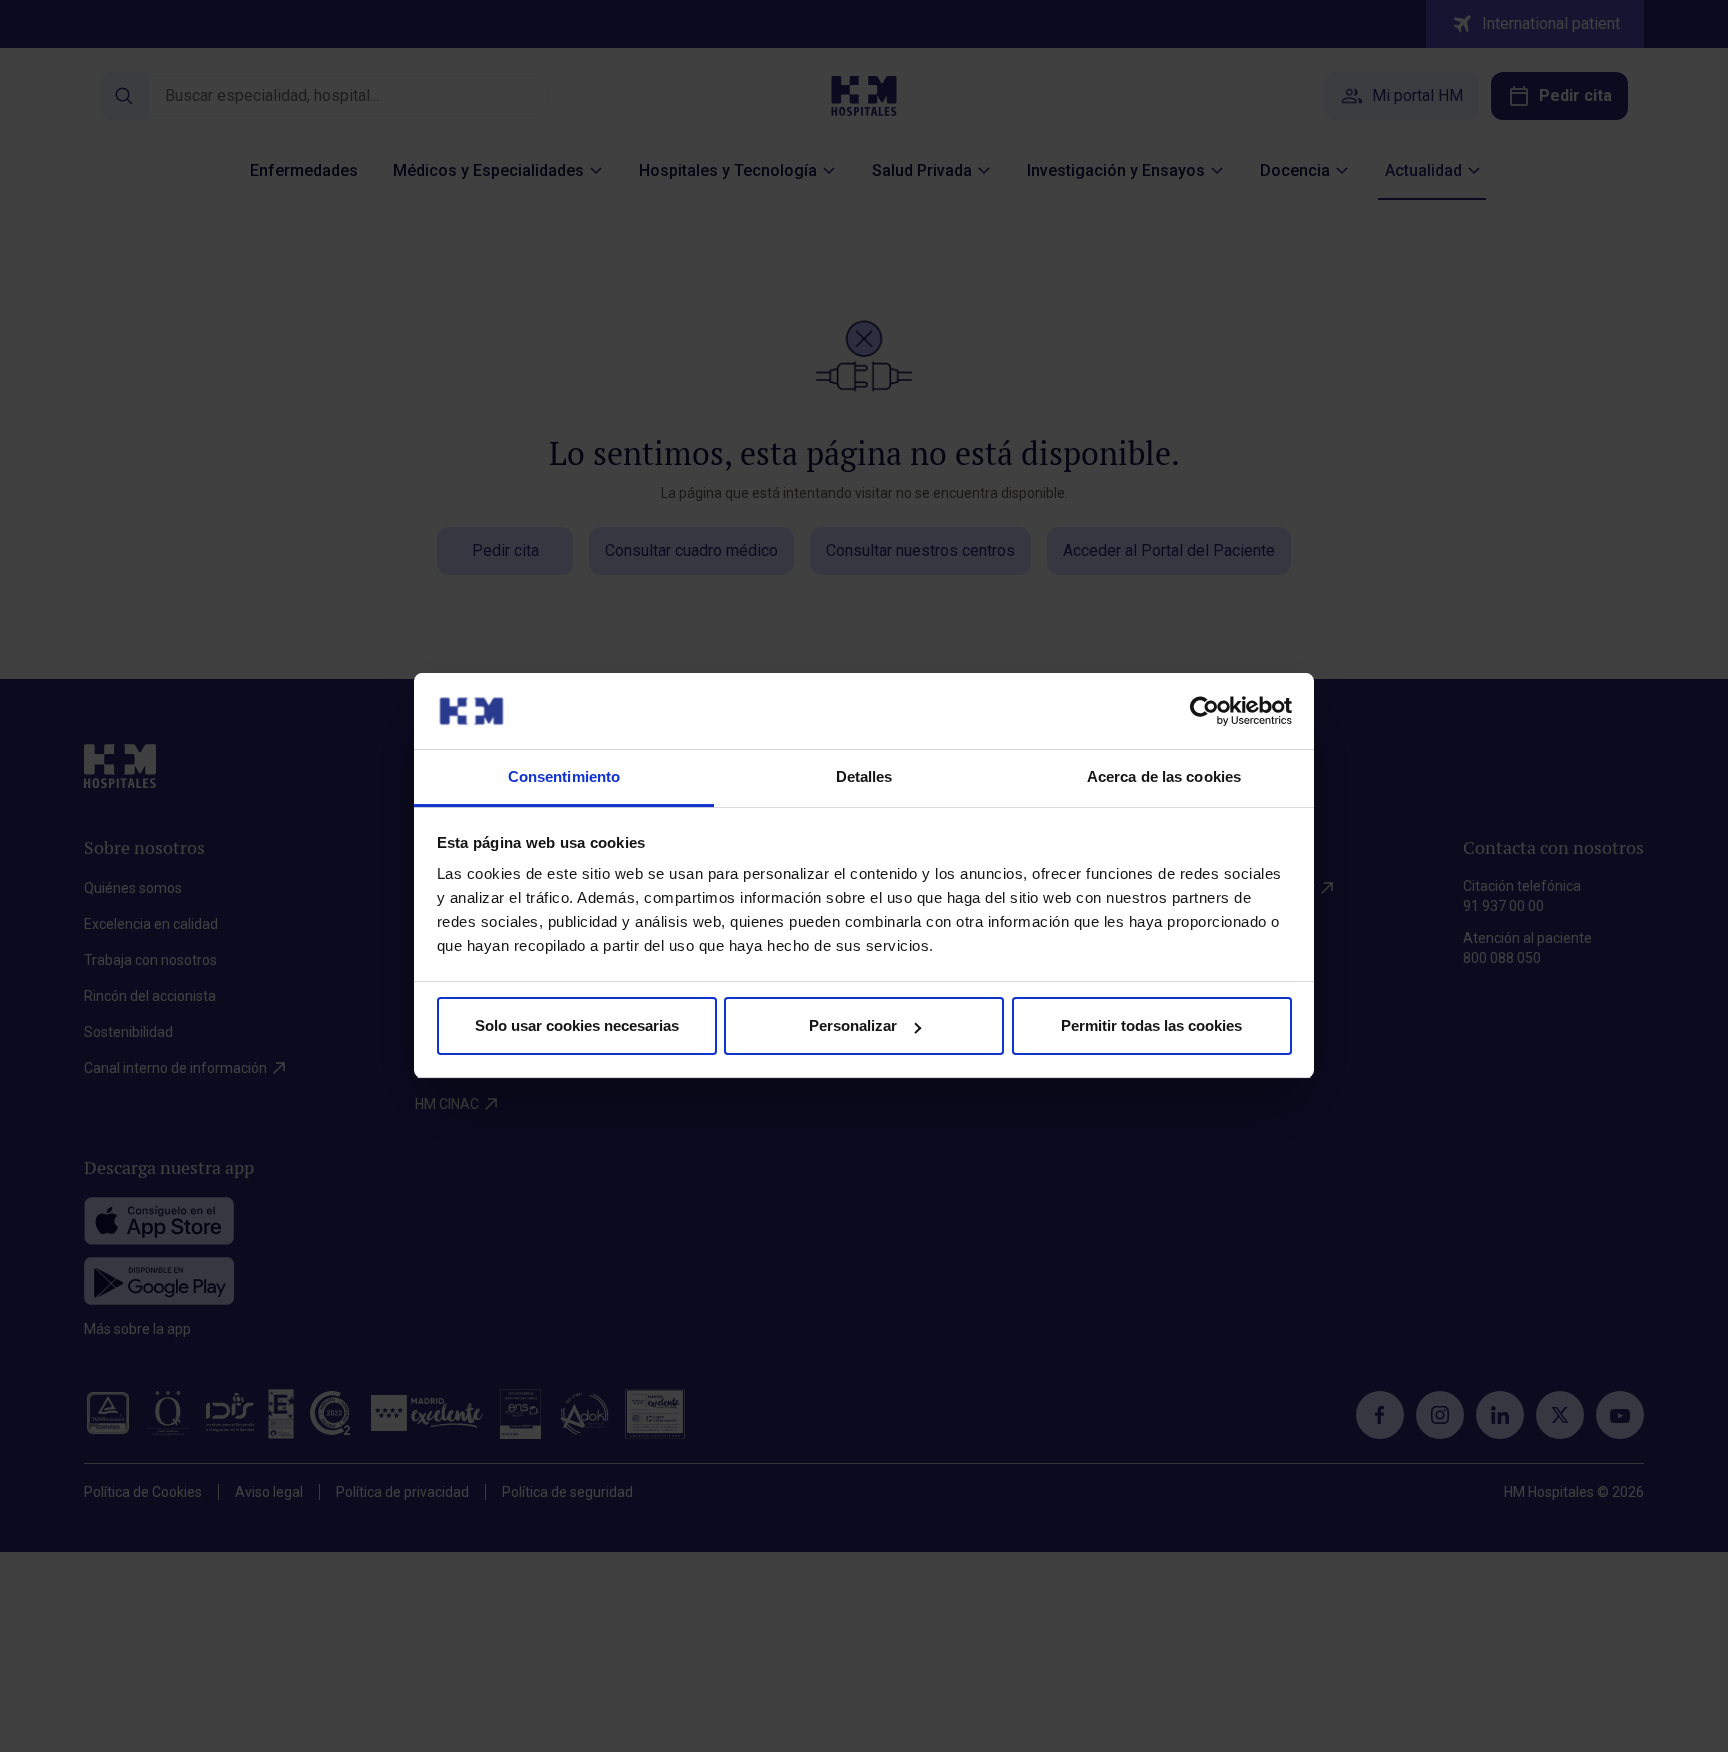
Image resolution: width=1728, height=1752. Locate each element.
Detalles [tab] (864, 777)
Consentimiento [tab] (564, 777)
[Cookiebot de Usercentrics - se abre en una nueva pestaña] (1204, 711)
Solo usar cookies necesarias (577, 1025)
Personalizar (853, 1025)
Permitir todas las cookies (1151, 1025)
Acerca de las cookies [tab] (1164, 777)
